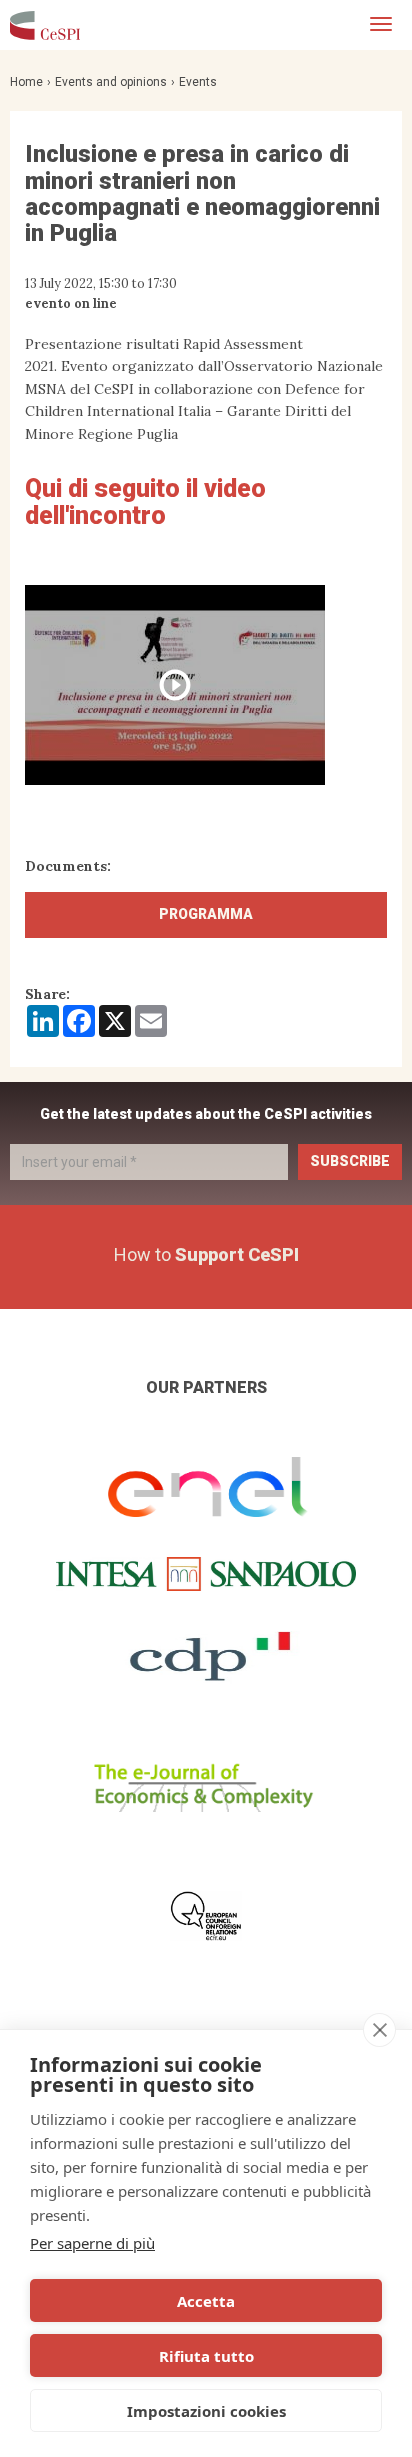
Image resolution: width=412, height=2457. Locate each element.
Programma (206, 914)
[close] (379, 2030)
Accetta (206, 2301)
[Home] (45, 25)
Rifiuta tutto (206, 2356)
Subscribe (350, 1161)
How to (206, 1254)
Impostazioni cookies (206, 2411)
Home (26, 82)
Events (198, 82)
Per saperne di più (92, 2243)
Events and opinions (111, 82)
